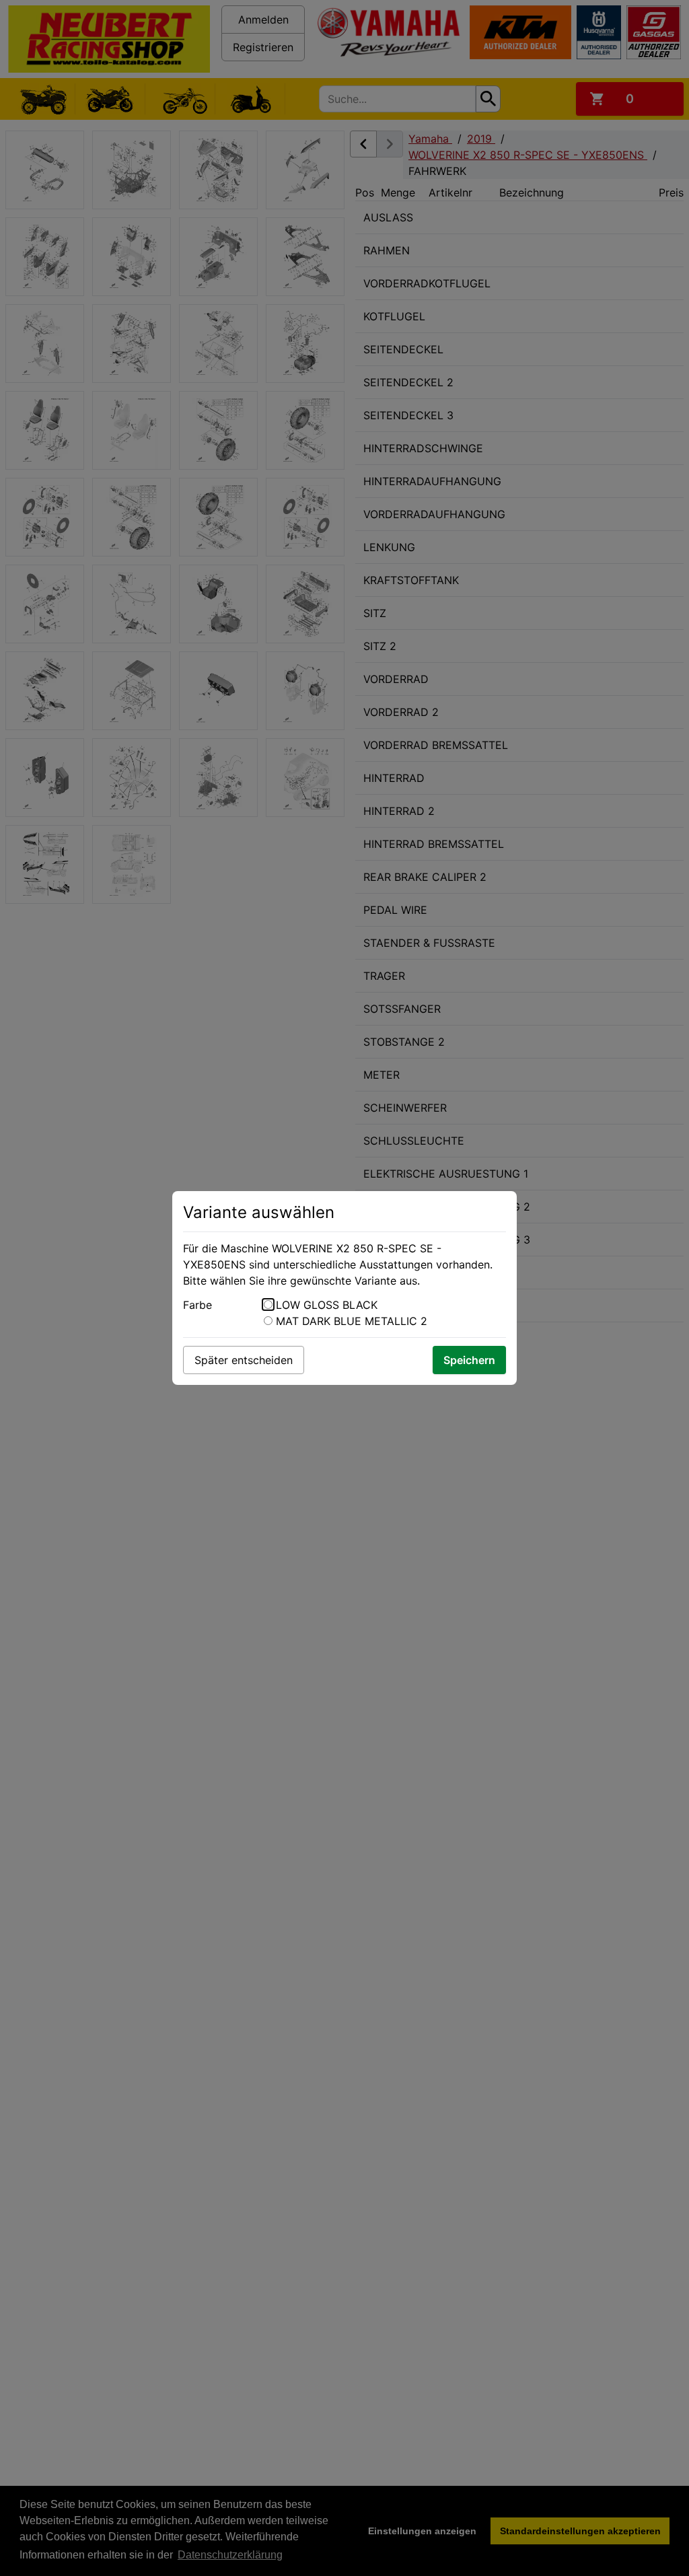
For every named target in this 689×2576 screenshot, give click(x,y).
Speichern (469, 1360)
